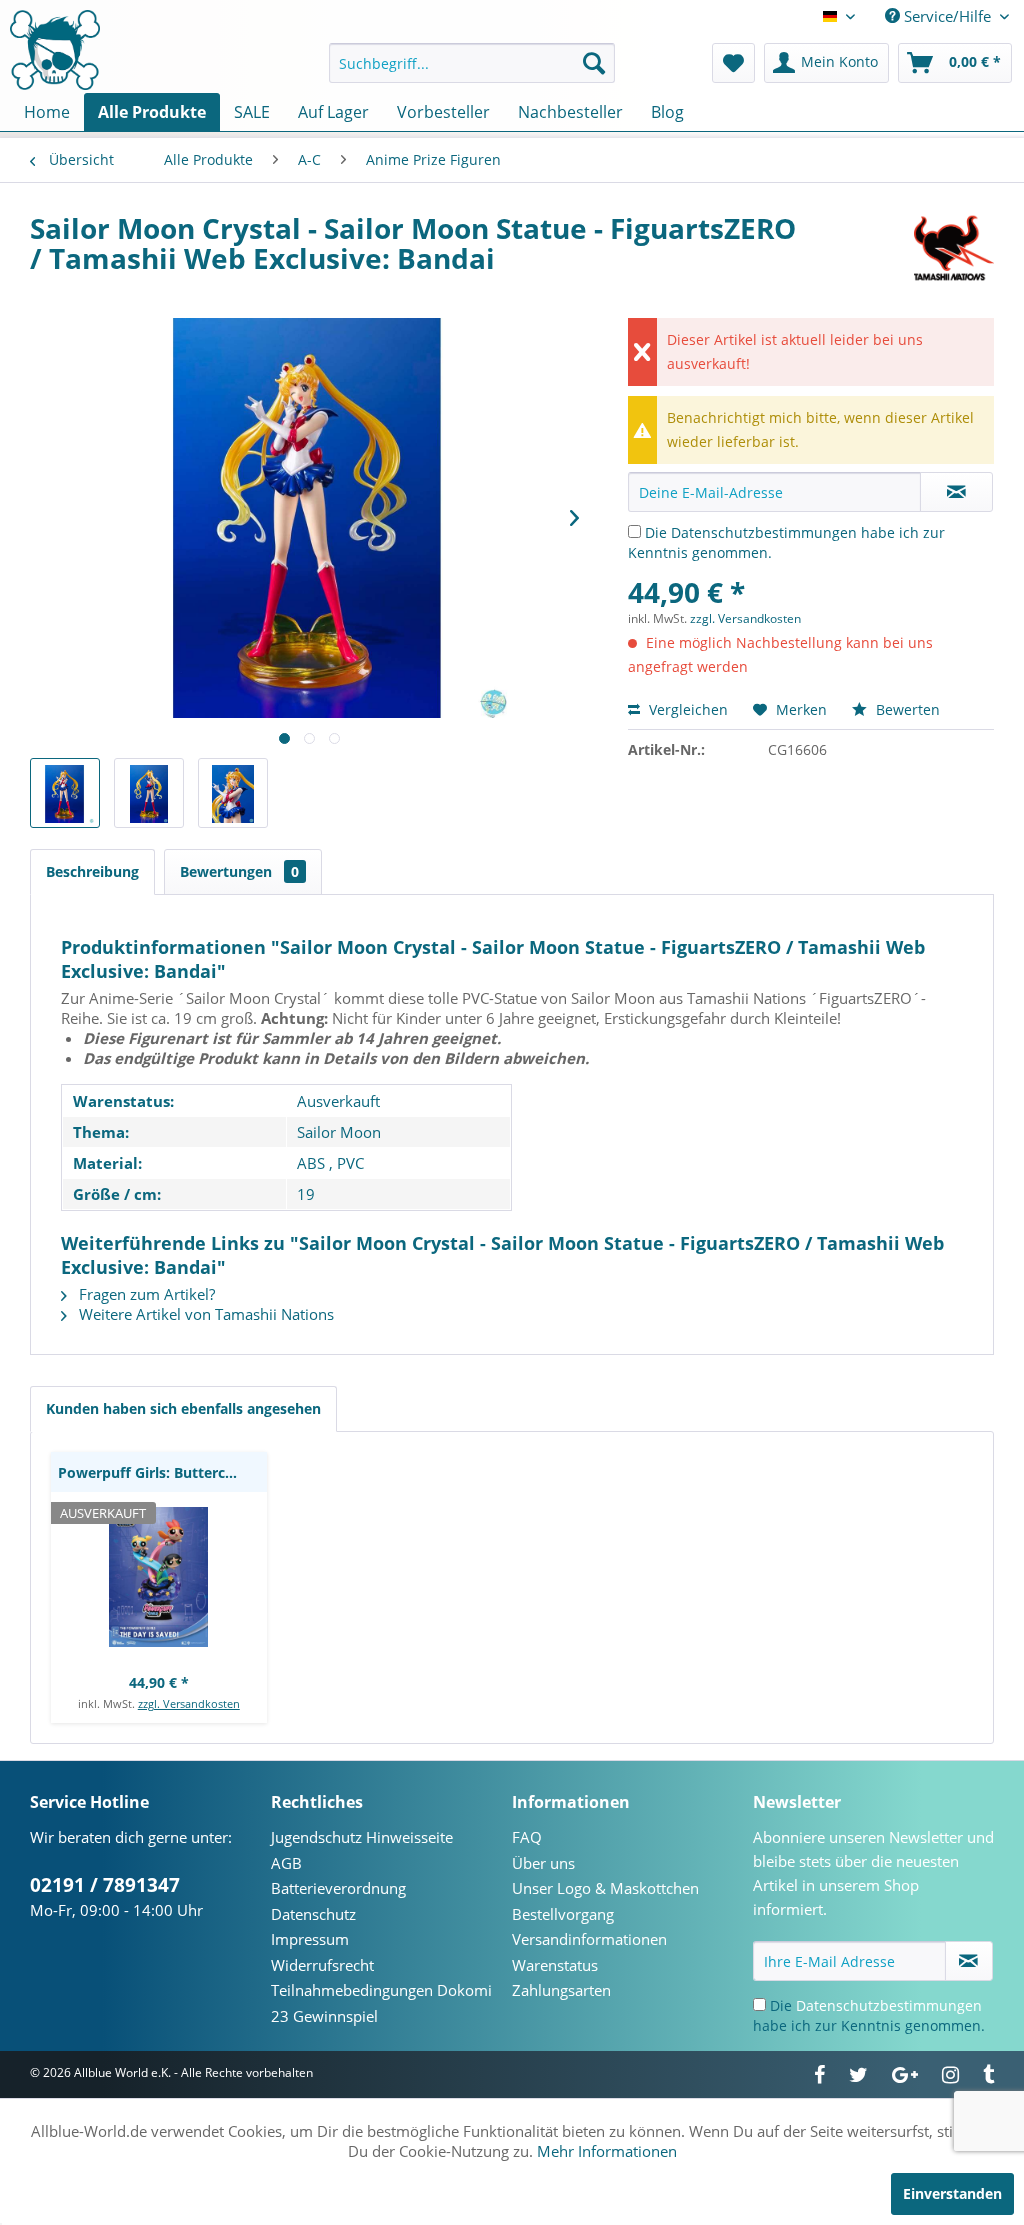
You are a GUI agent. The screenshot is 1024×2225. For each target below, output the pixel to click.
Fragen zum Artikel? (145, 1294)
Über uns (543, 1863)
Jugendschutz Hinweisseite (362, 1837)
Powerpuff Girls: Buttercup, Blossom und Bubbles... (162, 1472)
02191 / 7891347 (105, 1885)
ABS (311, 1163)
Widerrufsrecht (322, 1965)
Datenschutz (313, 1914)
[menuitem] (472, 63)
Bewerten (906, 709)
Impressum (310, 1939)
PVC (350, 1163)
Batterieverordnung (338, 1888)
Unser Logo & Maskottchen (605, 1888)
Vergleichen (686, 709)
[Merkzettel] (733, 63)
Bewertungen (239, 871)
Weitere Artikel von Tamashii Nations (204, 1314)
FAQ (527, 1837)
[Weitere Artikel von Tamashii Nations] (954, 248)
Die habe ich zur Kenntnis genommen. (869, 2015)
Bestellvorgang (563, 1914)
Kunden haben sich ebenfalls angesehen (183, 1408)
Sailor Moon (339, 1132)
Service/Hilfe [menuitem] (947, 16)
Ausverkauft (338, 1101)
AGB (286, 1863)
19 (306, 1194)
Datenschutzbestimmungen (764, 532)
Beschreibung (92, 871)
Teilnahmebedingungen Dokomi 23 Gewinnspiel (381, 2003)
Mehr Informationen (607, 2151)
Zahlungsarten (561, 1990)
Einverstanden (952, 2193)
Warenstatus (555, 1965)
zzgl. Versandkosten (745, 618)
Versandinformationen (589, 1939)
